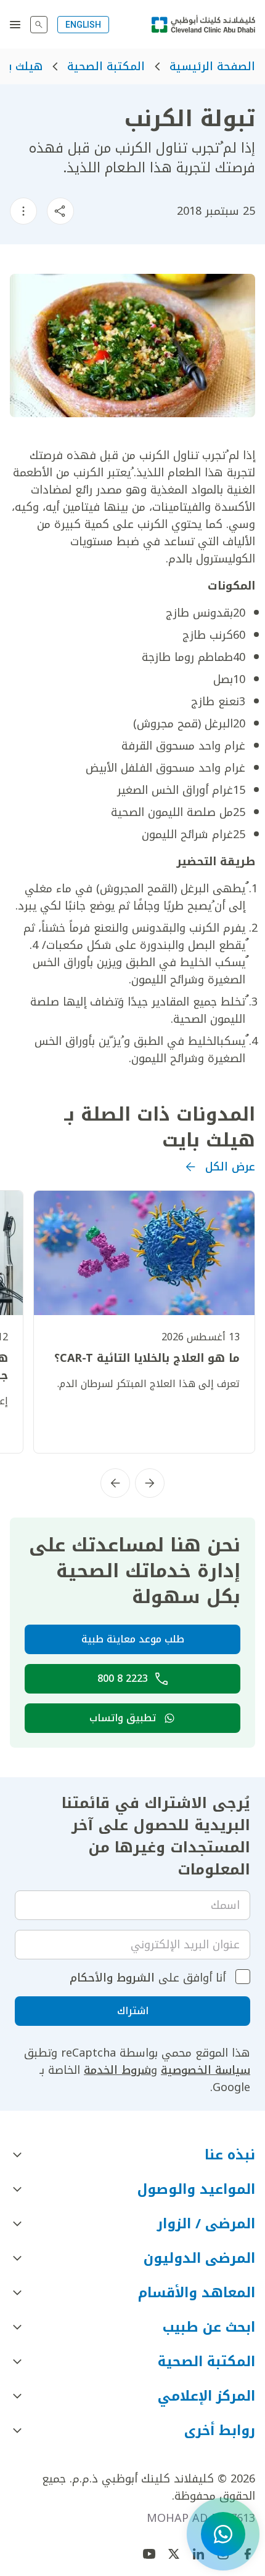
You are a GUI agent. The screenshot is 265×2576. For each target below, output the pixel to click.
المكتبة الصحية (106, 66)
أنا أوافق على (148, 1978)
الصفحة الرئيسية (212, 66)
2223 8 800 (123, 1678)
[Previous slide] (150, 1483)
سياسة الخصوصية (206, 2070)
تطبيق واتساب (123, 1718)
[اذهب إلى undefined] (174, 2554)
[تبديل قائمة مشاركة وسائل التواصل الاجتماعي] (60, 211)
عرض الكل (230, 1167)
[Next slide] (115, 1483)
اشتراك (133, 2011)
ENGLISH (83, 25)
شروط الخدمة (117, 2070)
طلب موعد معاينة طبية (133, 1639)
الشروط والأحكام (112, 1978)
